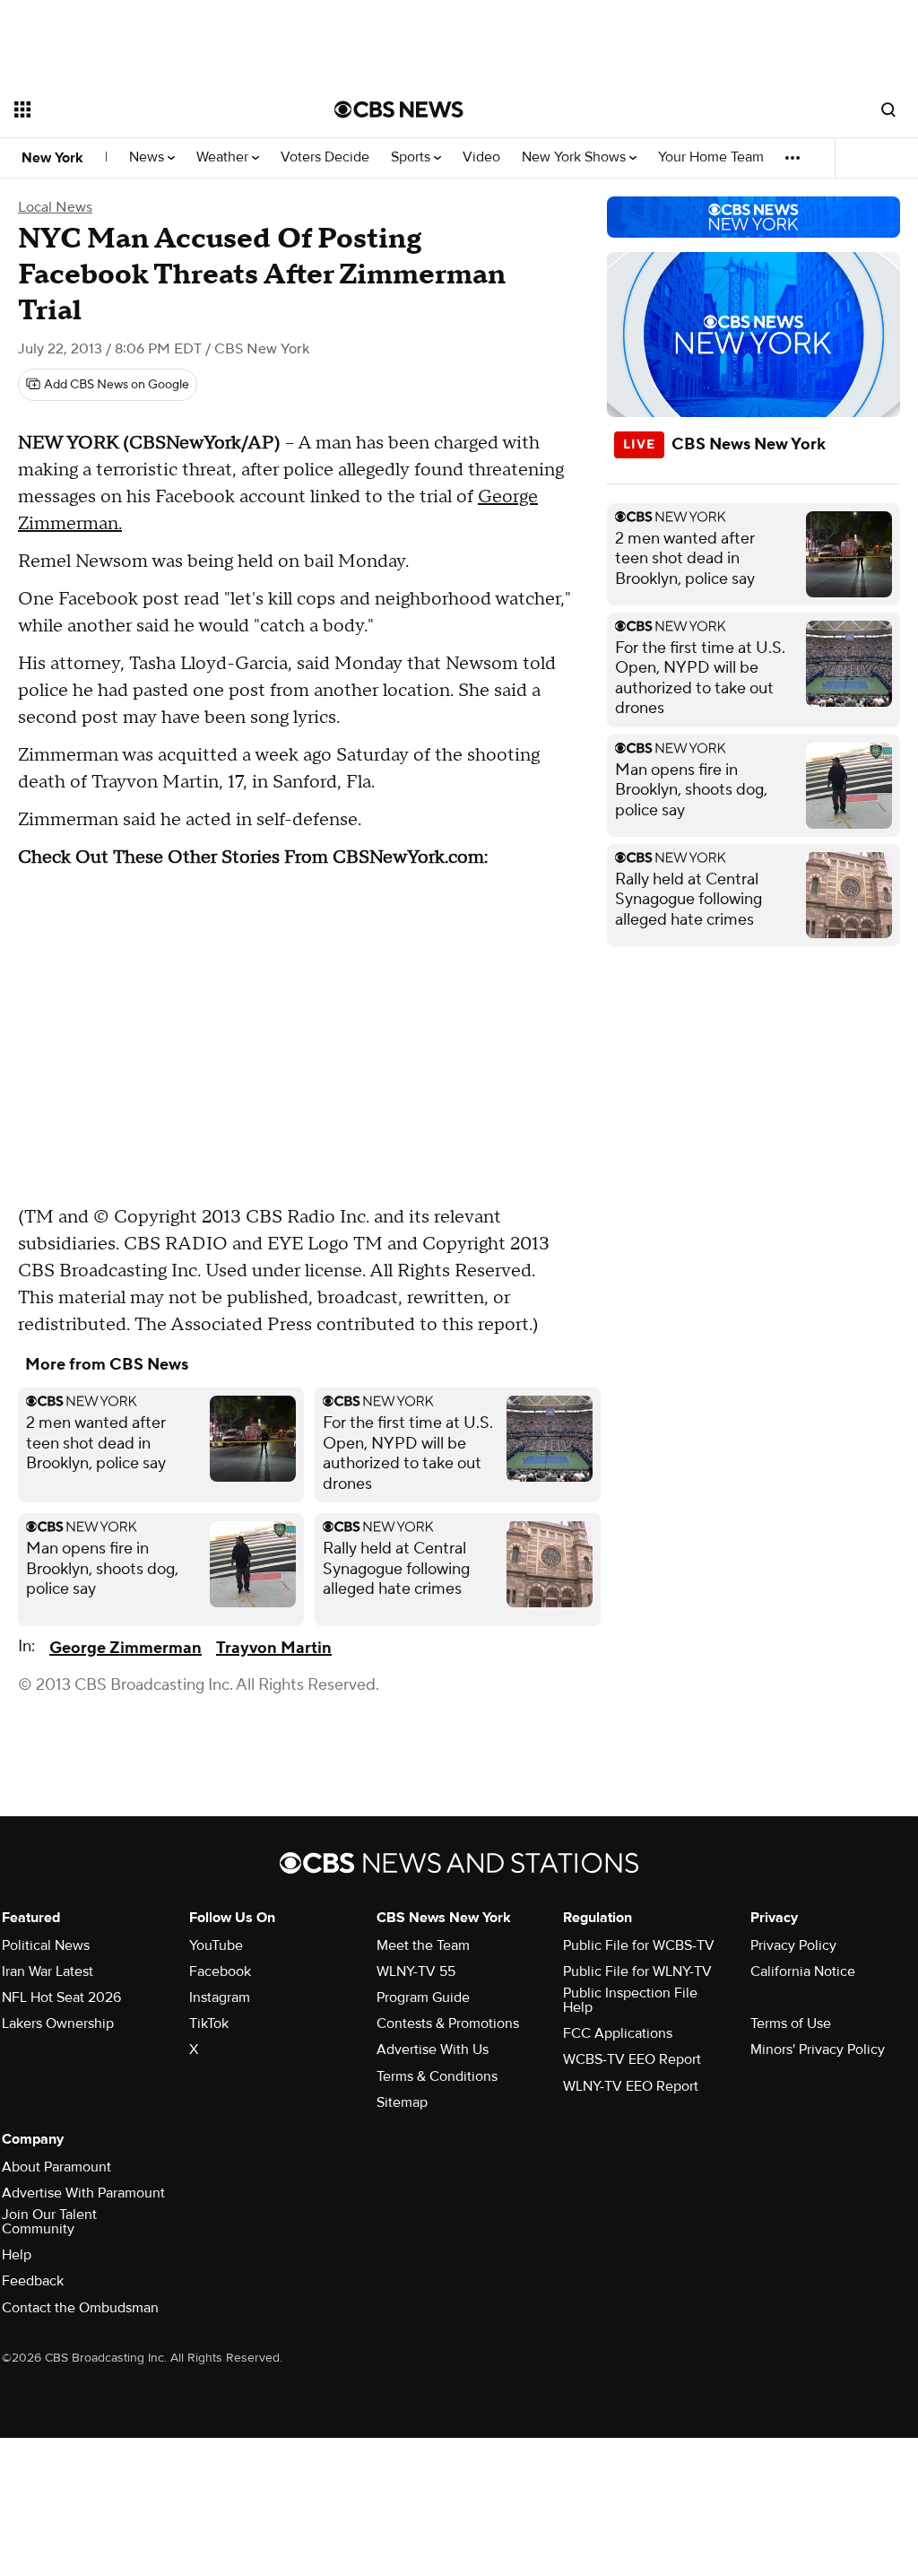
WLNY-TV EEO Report (631, 2086)
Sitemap (402, 2102)
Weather (224, 157)
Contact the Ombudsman (80, 2308)
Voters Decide (325, 157)
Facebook (220, 1971)
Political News (46, 1945)
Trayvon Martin (274, 1648)
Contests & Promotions (448, 2023)
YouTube (216, 1945)
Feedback (33, 2281)
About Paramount (56, 2167)
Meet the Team (423, 1945)
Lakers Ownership (58, 2023)
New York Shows (576, 157)
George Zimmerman (126, 1648)
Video (481, 157)
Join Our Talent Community (49, 2222)
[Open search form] (888, 109)
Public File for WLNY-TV (637, 1971)
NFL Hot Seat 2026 (61, 1997)
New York (52, 158)
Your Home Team (711, 157)
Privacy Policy (793, 1945)
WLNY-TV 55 (416, 1971)
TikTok (209, 2023)
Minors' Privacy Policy (818, 2049)
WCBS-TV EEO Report (632, 2059)
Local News (55, 207)
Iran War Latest (48, 1971)
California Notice (803, 1971)
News (148, 157)
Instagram (220, 1997)
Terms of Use (791, 2023)
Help (17, 2255)
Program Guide (423, 1997)
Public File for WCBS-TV (639, 1945)
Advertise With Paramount (83, 2193)
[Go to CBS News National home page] (399, 109)
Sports (412, 157)
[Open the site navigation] (143, 109)
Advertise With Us (433, 2049)
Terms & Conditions (437, 2076)
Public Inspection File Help (630, 2000)
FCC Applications (618, 2033)
